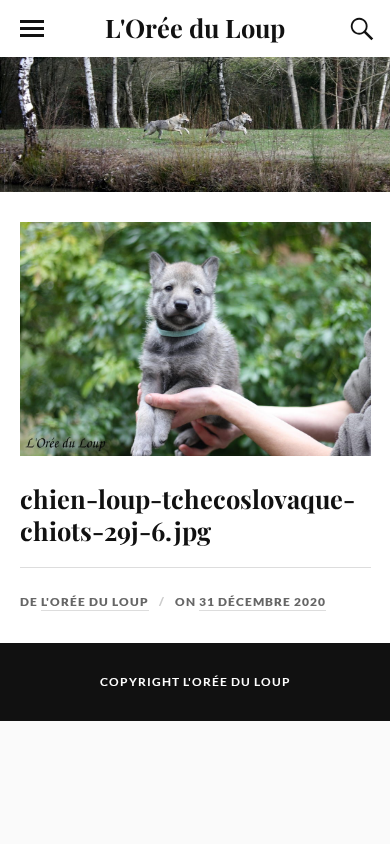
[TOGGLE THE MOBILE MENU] (32, 29)
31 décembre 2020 (262, 601)
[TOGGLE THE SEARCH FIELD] (359, 29)
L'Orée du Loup (195, 27)
